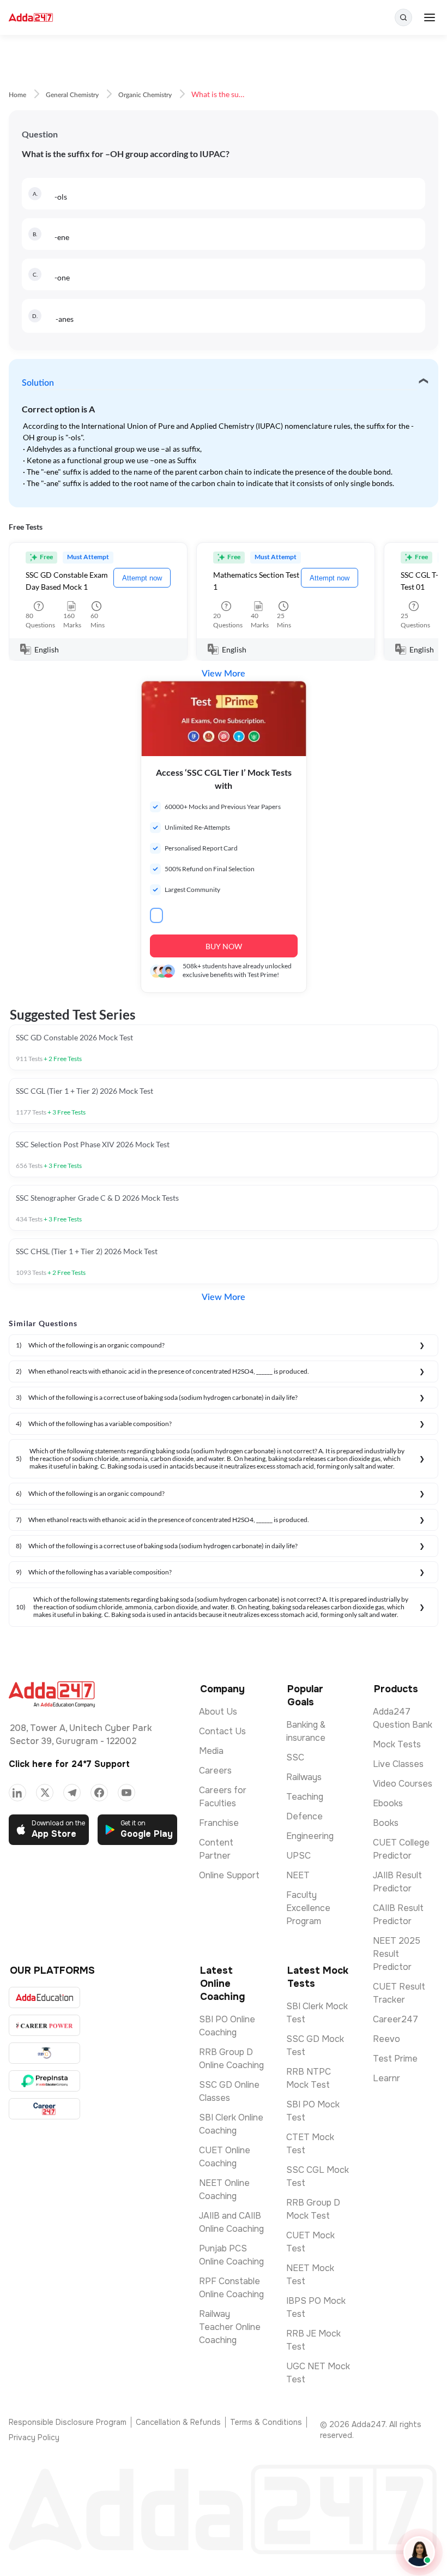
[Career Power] (44, 2025)
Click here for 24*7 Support (69, 1764)
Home (17, 95)
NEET (298, 1875)
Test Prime (395, 2059)
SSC (295, 1757)
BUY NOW (224, 946)
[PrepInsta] (44, 2081)
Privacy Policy (34, 2437)
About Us (218, 1712)
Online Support (229, 1875)
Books (386, 1823)
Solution (38, 383)
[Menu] (430, 17)
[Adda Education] (44, 1997)
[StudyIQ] (44, 2053)
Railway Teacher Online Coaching (230, 2327)
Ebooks (388, 1803)
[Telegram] (72, 1793)
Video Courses (403, 1784)
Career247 (395, 2019)
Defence (304, 1816)
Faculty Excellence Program (308, 1908)
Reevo (386, 2039)
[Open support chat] (419, 2552)
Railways (304, 1777)
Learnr (386, 2078)
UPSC (298, 1856)
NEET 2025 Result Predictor (397, 1954)
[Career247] (44, 2109)
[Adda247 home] (31, 18)
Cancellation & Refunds (178, 2422)
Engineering (310, 1836)
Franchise (219, 1823)
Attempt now (142, 578)
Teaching (305, 1797)
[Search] (403, 17)
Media (211, 1751)
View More (224, 674)
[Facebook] (99, 1793)
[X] (45, 1793)
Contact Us (222, 1731)
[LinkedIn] (17, 1793)
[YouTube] (126, 1793)
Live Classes (398, 1764)
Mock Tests (397, 1744)
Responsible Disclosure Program (68, 2422)
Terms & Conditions (266, 2422)
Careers (215, 1771)
